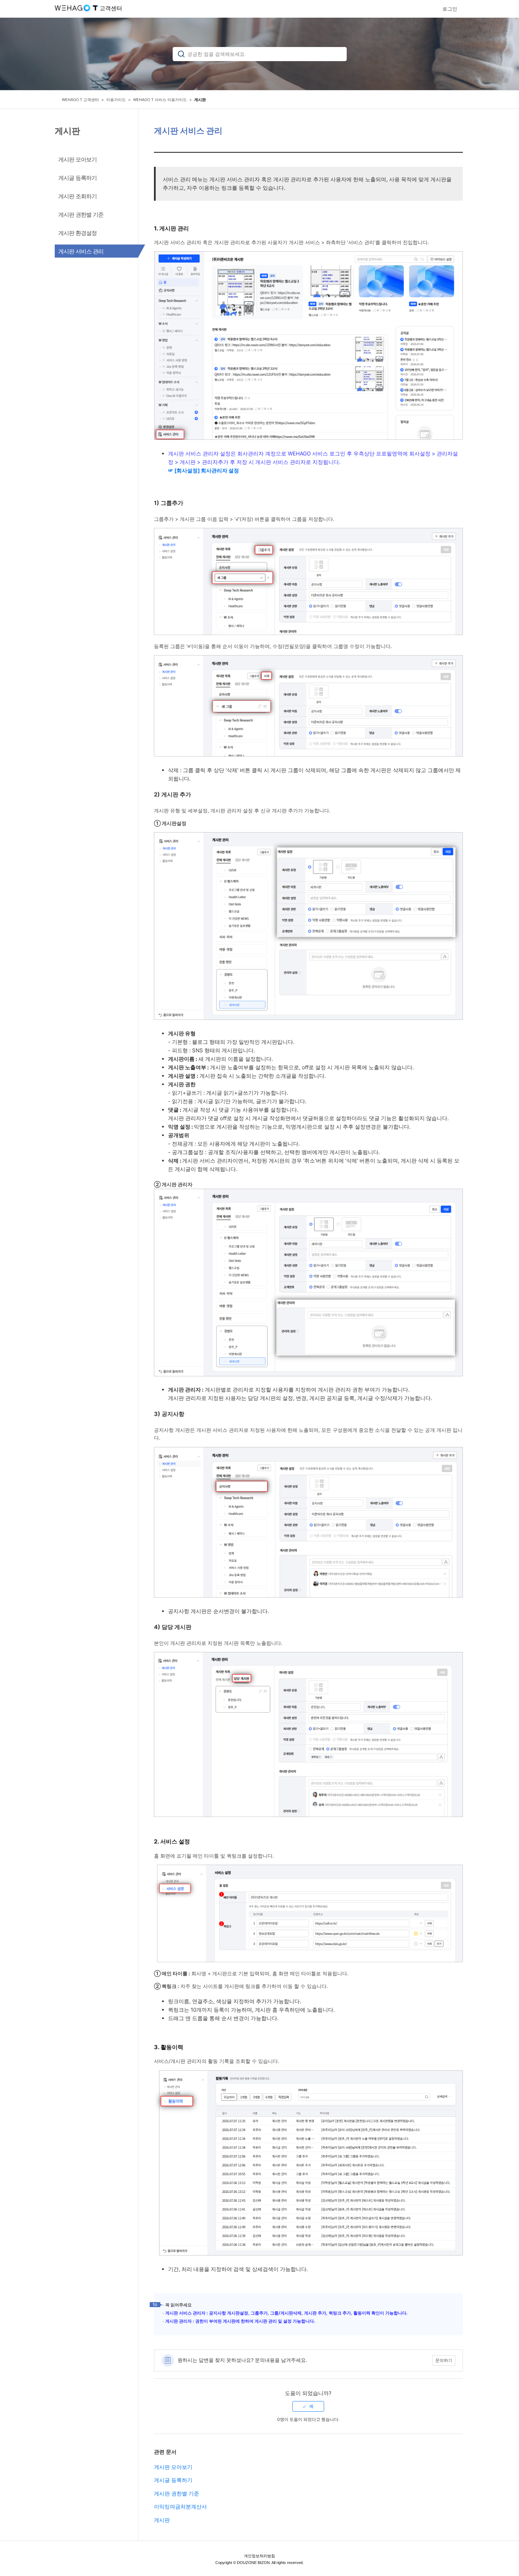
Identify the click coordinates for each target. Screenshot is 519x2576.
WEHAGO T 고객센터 (80, 100)
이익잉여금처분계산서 (180, 2507)
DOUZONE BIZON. (254, 2563)
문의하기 (444, 2360)
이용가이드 (116, 100)
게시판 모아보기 (173, 2467)
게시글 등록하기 (173, 2480)
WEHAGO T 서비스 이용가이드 (160, 100)
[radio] (308, 2406)
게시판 (200, 100)
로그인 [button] (450, 9)
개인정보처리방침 (259, 2556)
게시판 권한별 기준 (177, 2493)
